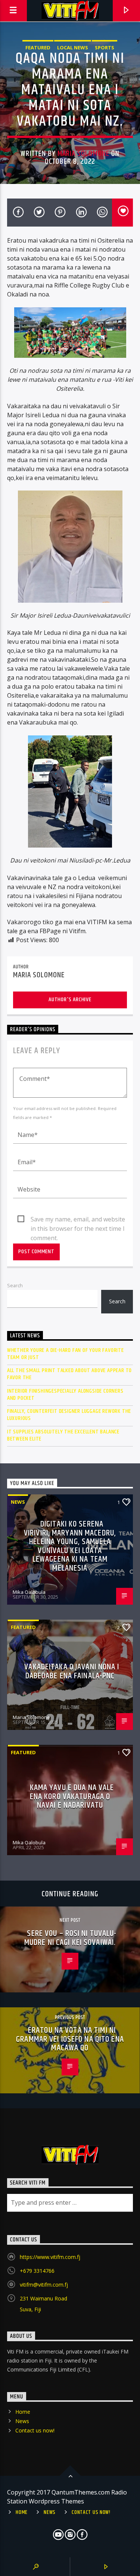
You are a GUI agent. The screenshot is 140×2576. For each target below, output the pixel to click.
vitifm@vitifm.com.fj (44, 2285)
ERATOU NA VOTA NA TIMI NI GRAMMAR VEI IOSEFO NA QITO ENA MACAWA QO (70, 2039)
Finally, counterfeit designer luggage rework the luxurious (69, 1415)
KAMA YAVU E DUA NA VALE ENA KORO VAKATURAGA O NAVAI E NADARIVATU (72, 1796)
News (18, 1502)
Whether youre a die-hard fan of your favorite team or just (66, 1354)
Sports (105, 47)
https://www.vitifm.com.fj (50, 2257)
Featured (38, 47)
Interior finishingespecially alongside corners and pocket (65, 1395)
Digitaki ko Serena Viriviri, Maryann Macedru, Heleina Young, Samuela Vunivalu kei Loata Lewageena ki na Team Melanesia (70, 1546)
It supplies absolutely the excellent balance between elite (63, 1435)
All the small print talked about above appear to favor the (69, 1374)
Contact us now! (35, 2430)
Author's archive (70, 1000)
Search (15, 1285)
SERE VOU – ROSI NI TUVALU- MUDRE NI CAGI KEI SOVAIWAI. (71, 1938)
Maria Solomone (83, 154)
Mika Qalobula (29, 1592)
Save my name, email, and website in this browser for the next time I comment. (78, 1220)
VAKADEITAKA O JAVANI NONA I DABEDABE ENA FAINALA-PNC (72, 1671)
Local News (73, 47)
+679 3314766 (37, 2271)
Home (23, 2412)
